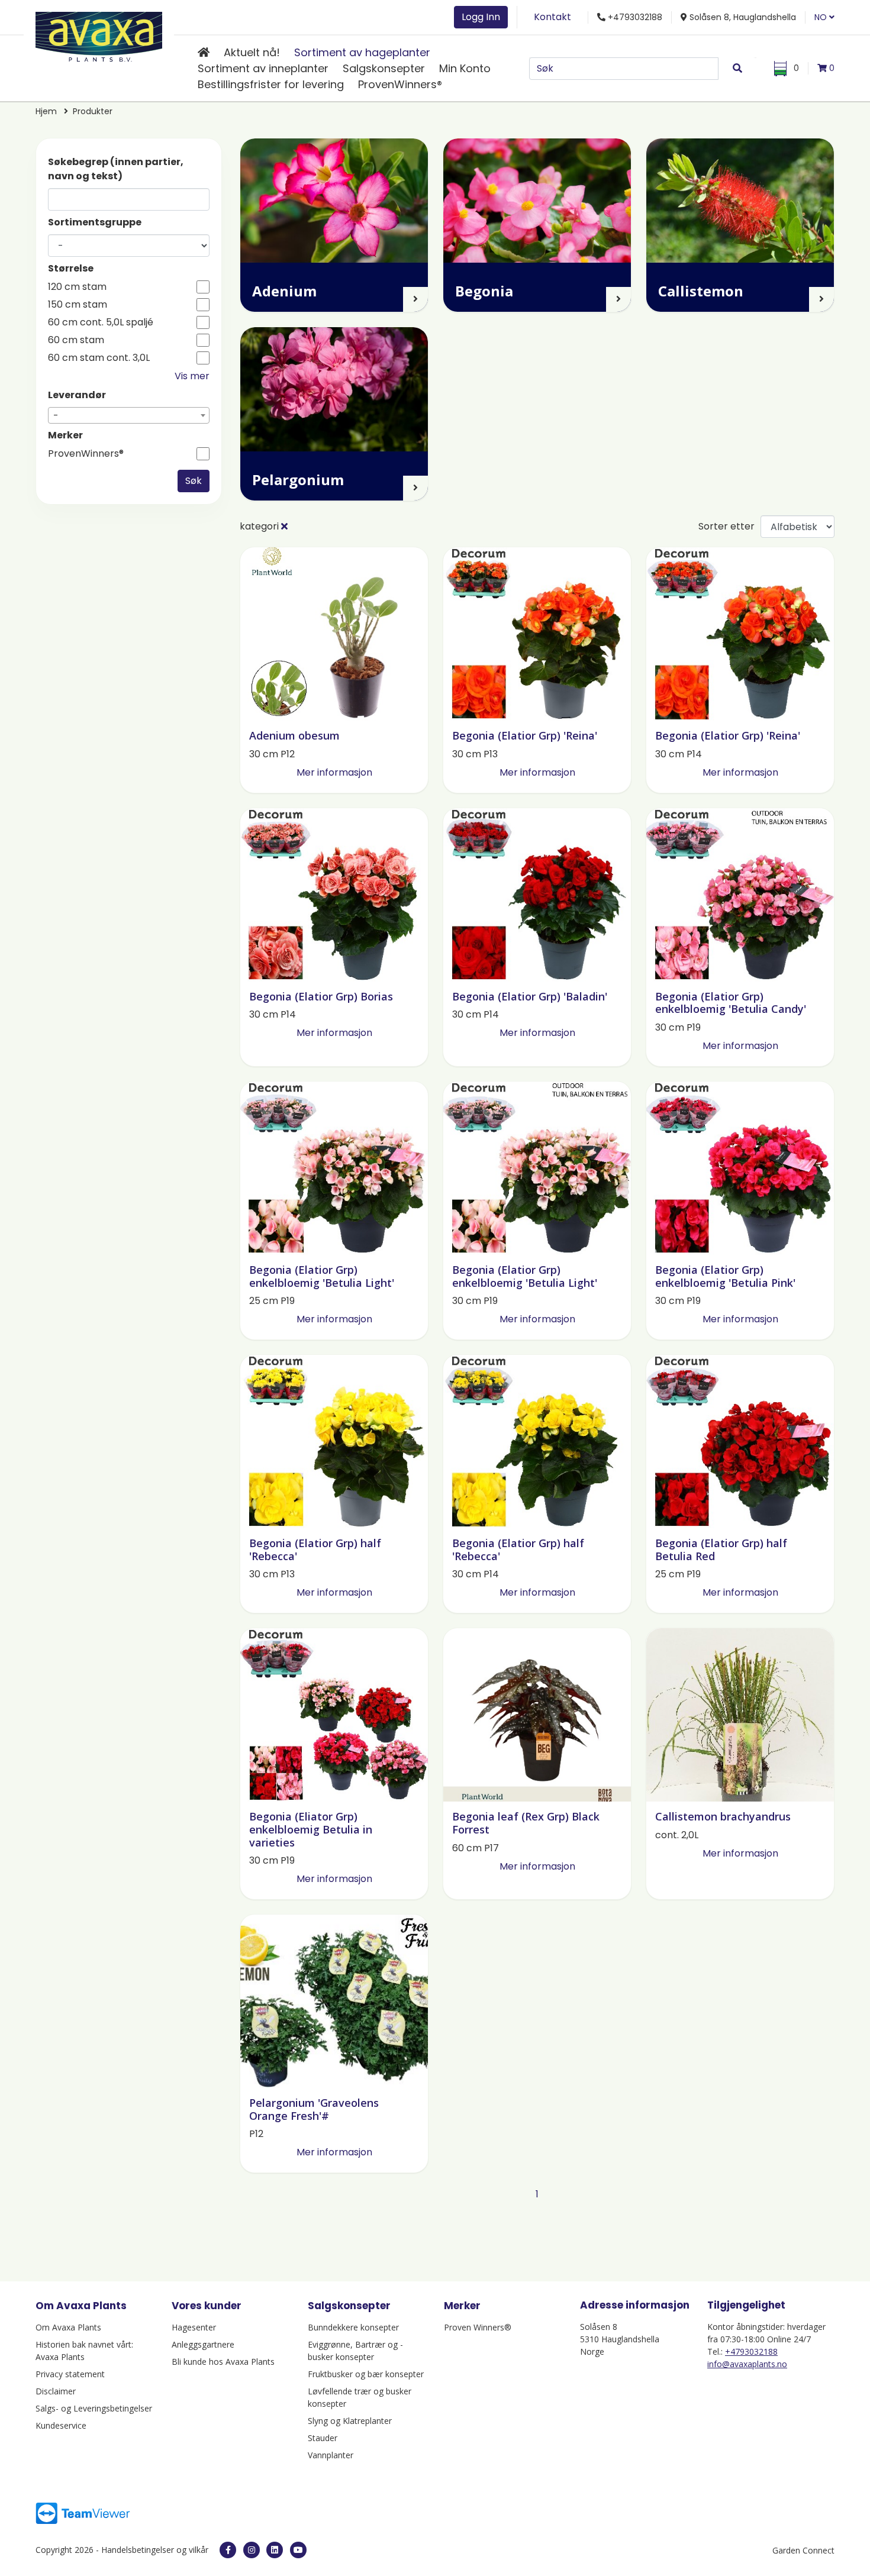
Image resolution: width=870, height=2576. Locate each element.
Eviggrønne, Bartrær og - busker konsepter (355, 2351)
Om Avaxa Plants (68, 2327)
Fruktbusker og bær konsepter (366, 2374)
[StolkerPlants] (298, 2550)
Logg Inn (481, 17)
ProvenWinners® (400, 84)
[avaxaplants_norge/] (252, 2550)
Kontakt (552, 17)
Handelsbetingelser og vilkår (155, 2550)
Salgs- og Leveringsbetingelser (94, 2408)
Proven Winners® (478, 2327)
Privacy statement (70, 2374)
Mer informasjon (334, 772)
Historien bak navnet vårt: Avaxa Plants (84, 2351)
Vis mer (192, 376)
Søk (194, 481)
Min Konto (465, 68)
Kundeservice (61, 2425)
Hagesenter (194, 2327)
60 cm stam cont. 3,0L (99, 358)
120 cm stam (77, 287)
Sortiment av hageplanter (362, 52)
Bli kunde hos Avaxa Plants (223, 2362)
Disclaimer (56, 2391)
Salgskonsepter (384, 68)
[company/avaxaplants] (275, 2550)
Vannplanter (331, 2455)
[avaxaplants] (228, 2550)
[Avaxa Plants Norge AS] (99, 35)
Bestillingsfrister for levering (271, 84)
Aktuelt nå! (252, 52)
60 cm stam (76, 340)
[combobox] (129, 415)
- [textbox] (56, 416)
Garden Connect (803, 2550)
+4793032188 (751, 2351)
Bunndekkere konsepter (353, 2327)
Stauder (323, 2438)
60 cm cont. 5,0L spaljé (101, 322)
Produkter (93, 111)
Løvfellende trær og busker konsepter (360, 2397)
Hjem (46, 111)
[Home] (204, 52)
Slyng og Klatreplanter (350, 2421)
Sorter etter (726, 526)
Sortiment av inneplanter (263, 68)
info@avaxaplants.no (747, 2364)
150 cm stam (78, 305)
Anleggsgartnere (203, 2344)
